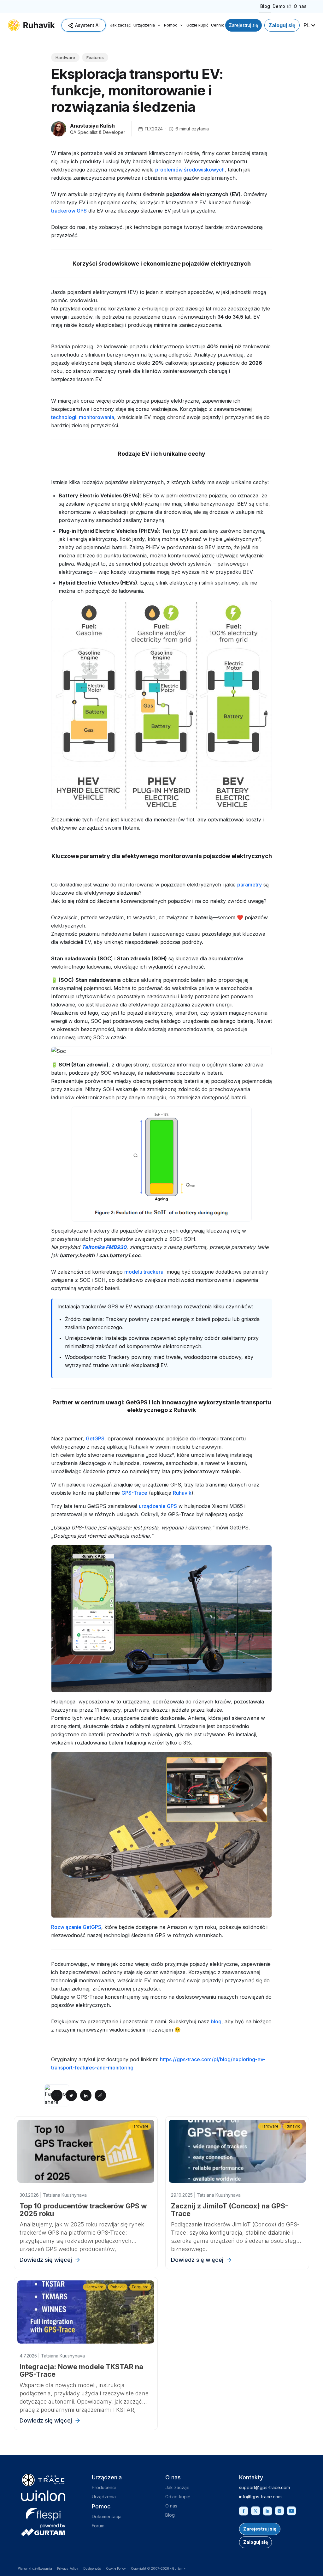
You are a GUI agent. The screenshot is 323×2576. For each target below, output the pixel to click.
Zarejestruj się (244, 25)
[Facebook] (244, 2510)
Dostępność (92, 2568)
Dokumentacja (107, 2516)
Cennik (217, 25)
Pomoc (171, 25)
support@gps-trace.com (264, 2487)
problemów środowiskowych (190, 170)
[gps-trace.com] (43, 2480)
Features (95, 57)
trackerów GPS (69, 211)
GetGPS (95, 1438)
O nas (300, 6)
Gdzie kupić (197, 25)
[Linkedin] (267, 2510)
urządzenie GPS (158, 1506)
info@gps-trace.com (260, 2497)
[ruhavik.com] (31, 25)
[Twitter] (255, 2510)
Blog (265, 6)
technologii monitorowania (83, 417)
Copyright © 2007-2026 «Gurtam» (158, 2568)
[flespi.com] (43, 2513)
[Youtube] (291, 2510)
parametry (250, 885)
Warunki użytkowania (35, 2568)
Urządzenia (144, 25)
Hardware (65, 57)
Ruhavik (182, 1493)
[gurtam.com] (43, 2496)
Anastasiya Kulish (92, 126)
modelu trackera (144, 1272)
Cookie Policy (116, 2568)
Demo (282, 7)
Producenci (104, 2487)
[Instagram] (279, 2510)
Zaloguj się (282, 25)
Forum (98, 2526)
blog (216, 2021)
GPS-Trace (134, 1493)
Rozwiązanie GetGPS (76, 1927)
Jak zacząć (120, 25)
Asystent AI (87, 25)
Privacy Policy (68, 2568)
